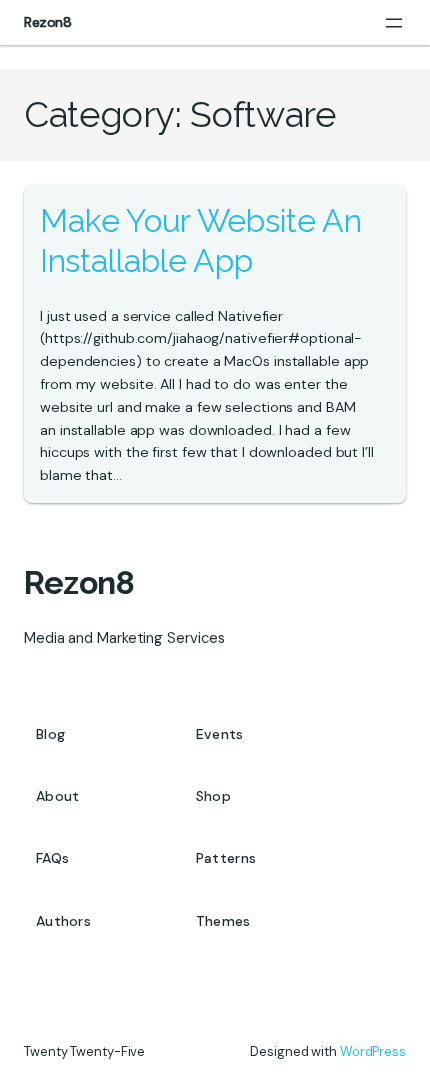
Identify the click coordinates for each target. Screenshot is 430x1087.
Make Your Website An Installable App (201, 240)
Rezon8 (47, 22)
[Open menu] (394, 23)
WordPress (373, 1051)
